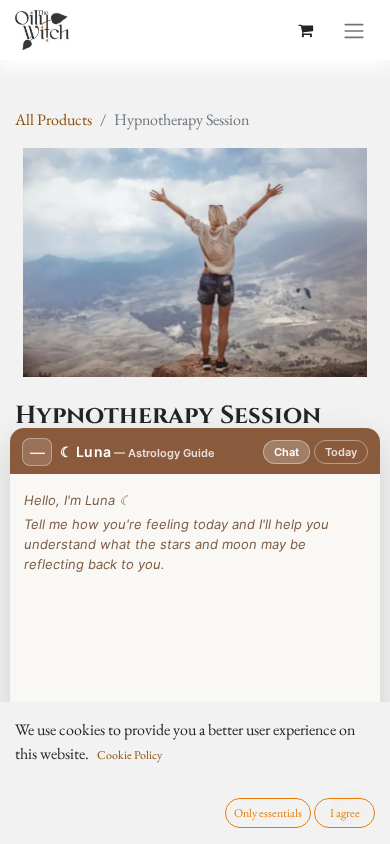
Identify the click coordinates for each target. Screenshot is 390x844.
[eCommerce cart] (305, 30)
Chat (286, 452)
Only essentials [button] (268, 813)
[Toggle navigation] (354, 30)
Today (341, 452)
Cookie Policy (129, 755)
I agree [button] (345, 813)
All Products (53, 119)
